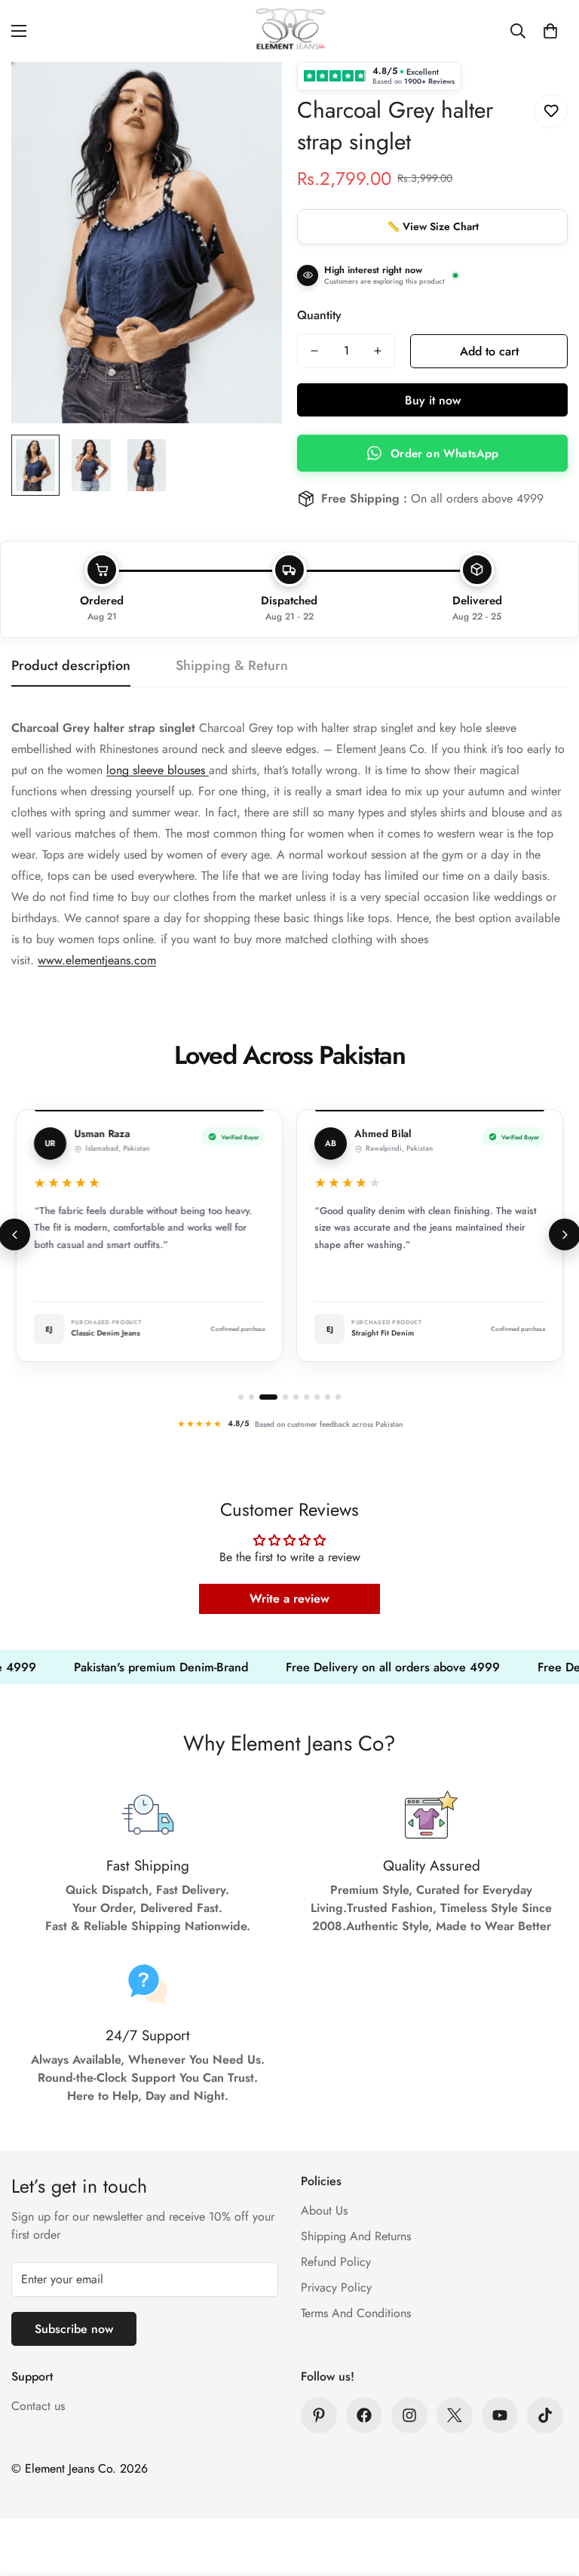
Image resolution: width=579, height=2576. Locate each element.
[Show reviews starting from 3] (268, 1397)
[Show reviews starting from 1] (241, 1397)
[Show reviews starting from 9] (338, 1397)
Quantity (319, 315)
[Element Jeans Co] (289, 31)
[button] (550, 31)
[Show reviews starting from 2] (251, 1397)
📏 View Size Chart (433, 226)
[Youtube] (500, 2415)
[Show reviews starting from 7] (317, 1397)
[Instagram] (409, 2415)
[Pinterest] (319, 2415)
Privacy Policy (336, 2287)
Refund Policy (336, 2262)
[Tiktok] (545, 2415)
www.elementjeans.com (97, 960)
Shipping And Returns (356, 2236)
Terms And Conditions (356, 2313)
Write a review (289, 1598)
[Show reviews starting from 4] (285, 1397)
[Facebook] (364, 2415)
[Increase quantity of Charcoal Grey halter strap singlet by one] (378, 351)
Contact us (38, 2406)
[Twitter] (455, 2415)
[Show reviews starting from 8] (328, 1397)
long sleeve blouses (158, 770)
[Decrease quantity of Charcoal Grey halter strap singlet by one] (314, 351)
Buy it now (433, 400)
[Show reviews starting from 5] (296, 1397)
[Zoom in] (250, 94)
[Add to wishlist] (551, 111)
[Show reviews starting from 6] (306, 1397)
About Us (324, 2210)
